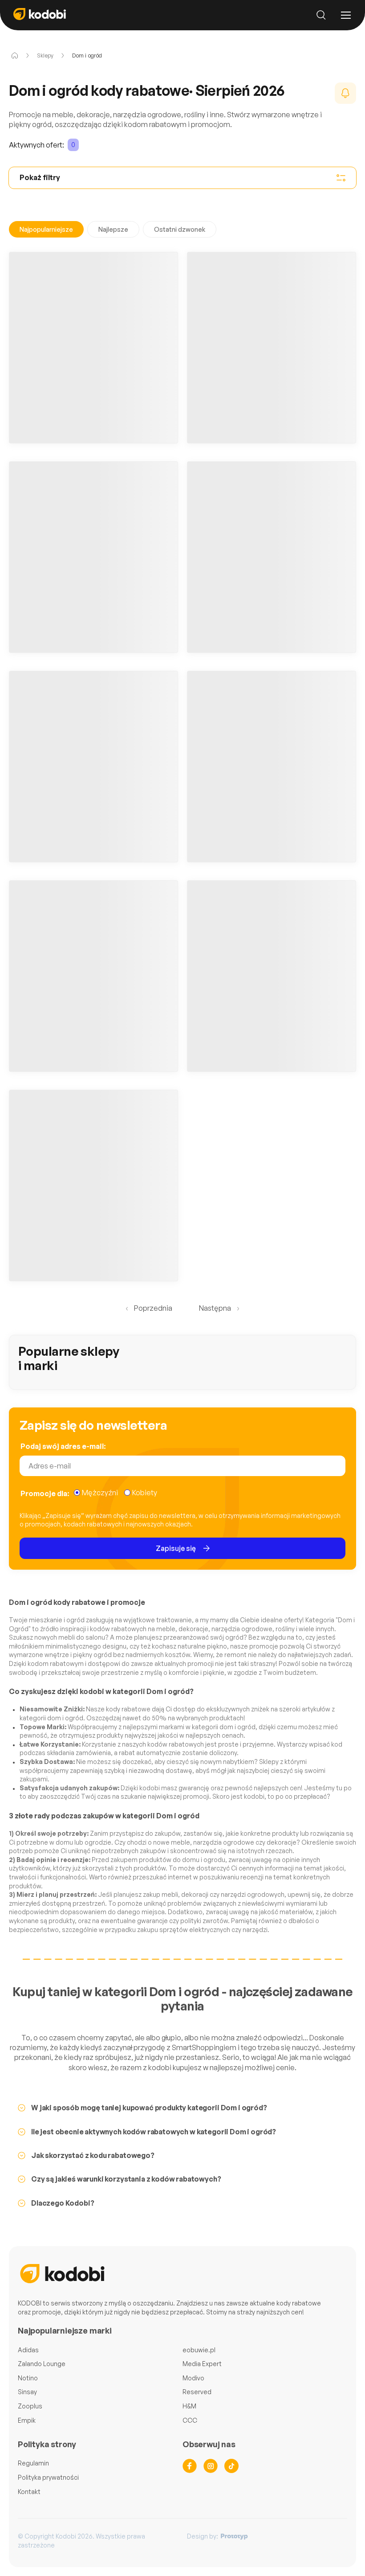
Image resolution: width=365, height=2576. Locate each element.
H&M (189, 2406)
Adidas (28, 2350)
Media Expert (202, 2364)
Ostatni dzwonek (180, 229)
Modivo (193, 2378)
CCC (190, 2420)
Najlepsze (113, 229)
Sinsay (27, 2392)
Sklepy (45, 55)
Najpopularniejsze (46, 229)
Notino (28, 2378)
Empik (27, 2420)
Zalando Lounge (42, 2364)
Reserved (197, 2392)
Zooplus (30, 2406)
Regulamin (33, 2463)
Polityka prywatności (48, 2477)
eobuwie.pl (199, 2350)
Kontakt (29, 2492)
